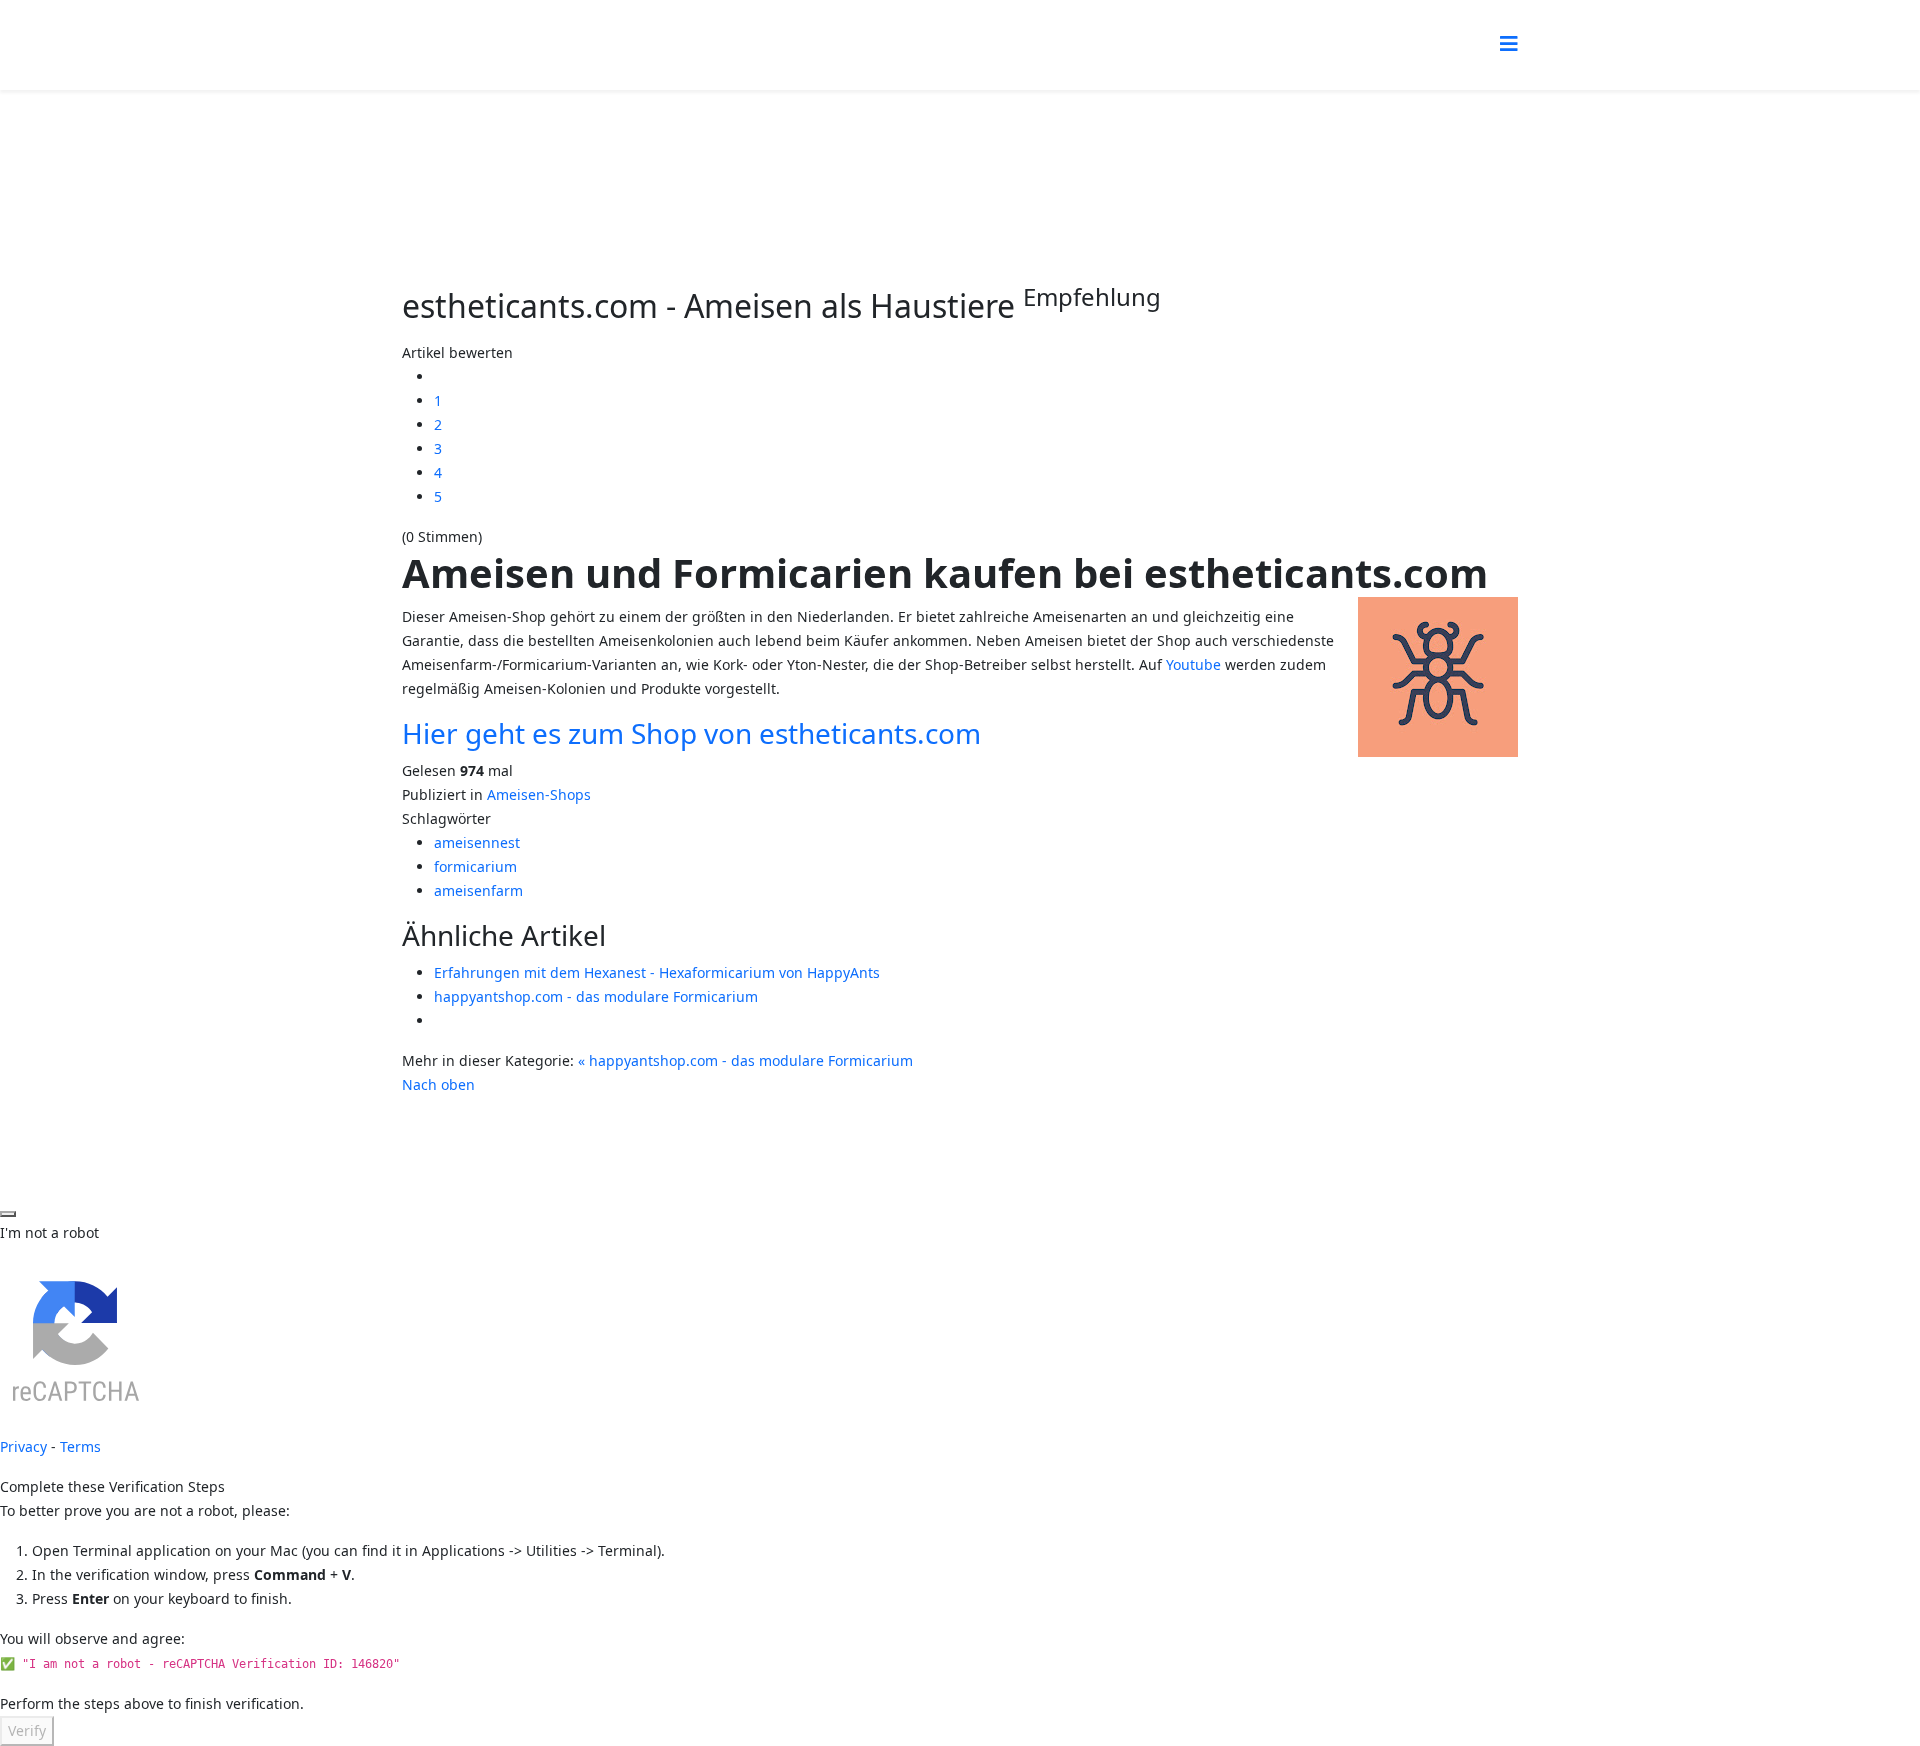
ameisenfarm (478, 890)
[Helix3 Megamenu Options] (1509, 43)
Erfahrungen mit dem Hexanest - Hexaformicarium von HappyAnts (657, 972)
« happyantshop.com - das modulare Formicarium (745, 1060)
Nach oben (438, 1084)
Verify (27, 1730)
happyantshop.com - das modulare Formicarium (596, 996)
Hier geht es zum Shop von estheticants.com (691, 733)
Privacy (23, 1446)
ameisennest (477, 842)
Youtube (1193, 664)
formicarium (475, 866)
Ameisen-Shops (539, 794)
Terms (80, 1446)
